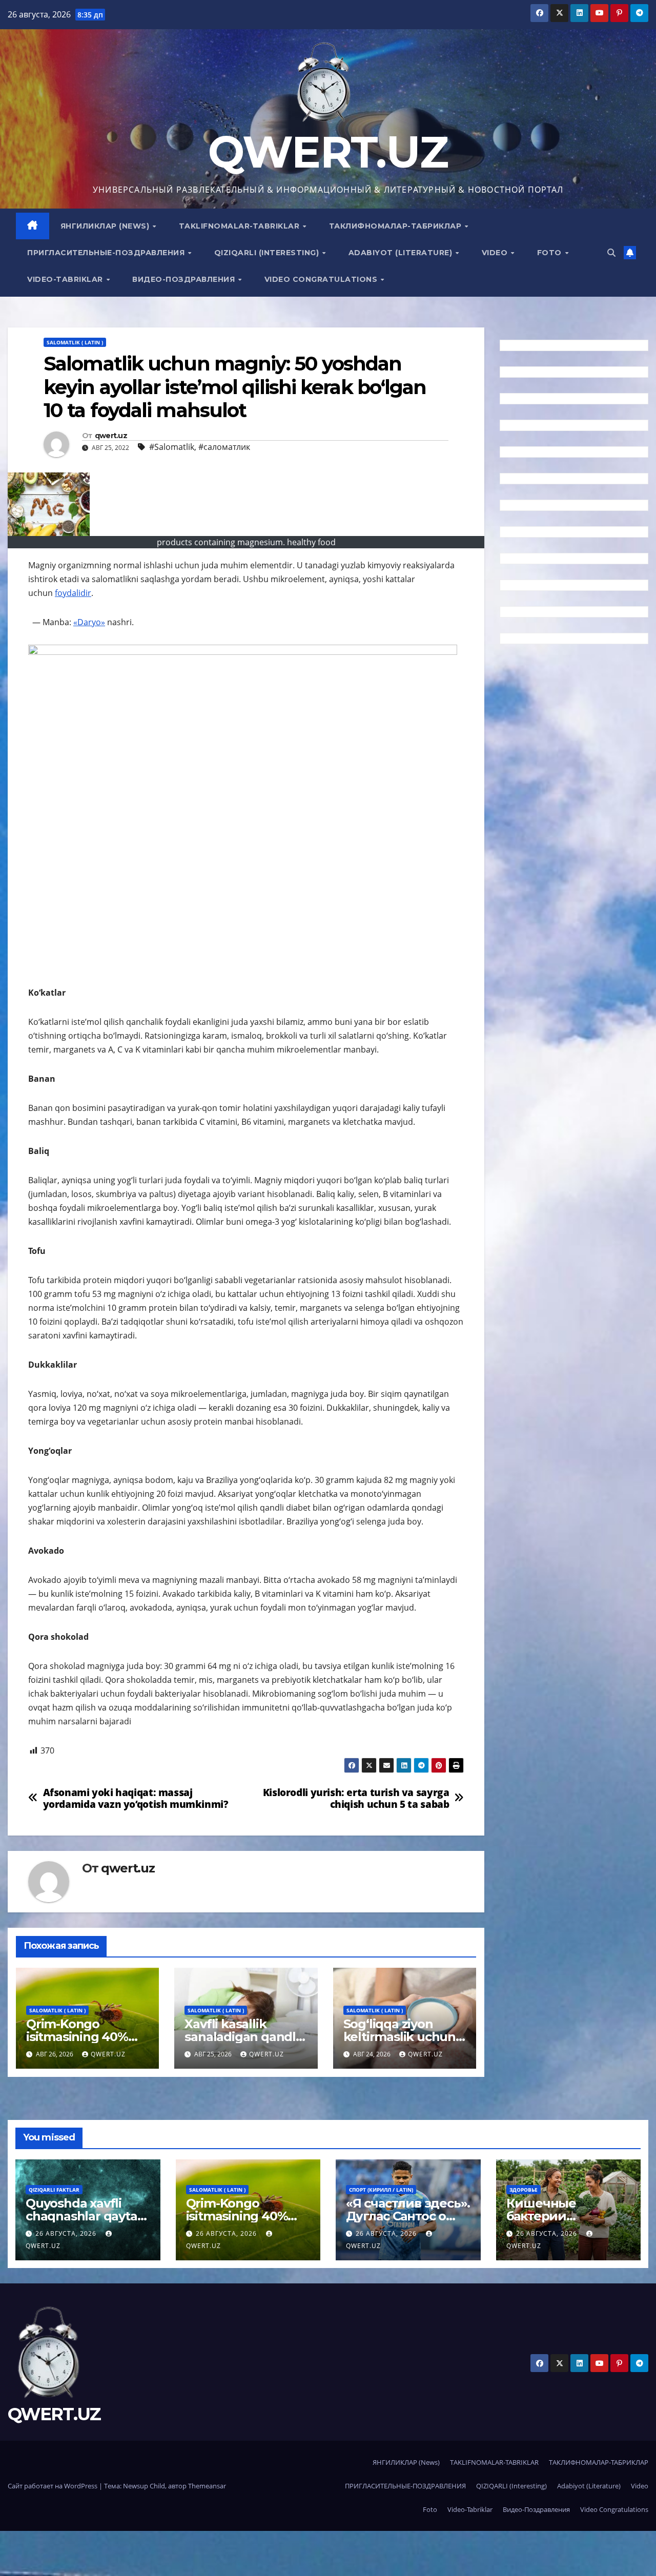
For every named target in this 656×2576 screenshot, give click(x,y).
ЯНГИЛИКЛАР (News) (106, 226)
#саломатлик (224, 447)
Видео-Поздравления (185, 279)
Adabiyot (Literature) (402, 253)
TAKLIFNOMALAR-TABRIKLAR (240, 226)
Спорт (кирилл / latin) (381, 2190)
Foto (551, 253)
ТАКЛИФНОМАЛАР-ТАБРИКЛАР (396, 226)
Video (496, 253)
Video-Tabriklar (66, 279)
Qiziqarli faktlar (54, 2190)
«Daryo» (89, 622)
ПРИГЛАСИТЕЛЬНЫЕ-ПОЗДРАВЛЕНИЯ (107, 253)
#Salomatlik (172, 447)
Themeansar (207, 2486)
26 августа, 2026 (67, 2233)
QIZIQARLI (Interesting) (268, 253)
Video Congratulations (322, 279)
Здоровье (524, 2190)
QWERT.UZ (328, 152)
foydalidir (73, 593)
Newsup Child (144, 2486)
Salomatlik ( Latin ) (75, 342)
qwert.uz (111, 436)
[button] (611, 253)
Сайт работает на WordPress (53, 2486)
